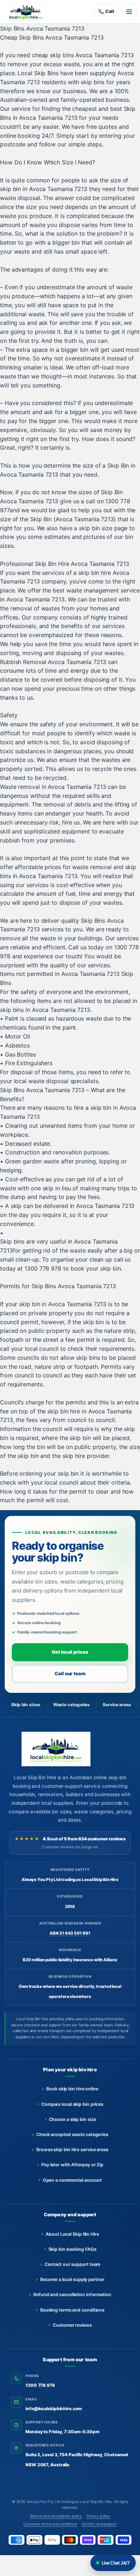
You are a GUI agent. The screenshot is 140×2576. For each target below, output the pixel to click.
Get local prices (70, 1652)
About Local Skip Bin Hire (72, 2234)
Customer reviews (72, 2325)
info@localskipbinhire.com (54, 2409)
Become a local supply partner (72, 2279)
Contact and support (99, 2524)
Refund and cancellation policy (56, 2516)
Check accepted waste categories (72, 2134)
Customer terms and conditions (50, 2524)
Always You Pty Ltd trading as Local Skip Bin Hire (69, 2502)
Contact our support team (73, 2264)
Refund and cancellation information (72, 2295)
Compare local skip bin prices (72, 2104)
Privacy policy (98, 2516)
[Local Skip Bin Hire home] (28, 12)
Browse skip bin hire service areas (72, 2150)
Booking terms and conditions (72, 2310)
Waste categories (71, 1705)
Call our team (70, 1673)
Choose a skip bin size (73, 2119)
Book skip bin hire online (72, 2089)
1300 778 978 (40, 2385)
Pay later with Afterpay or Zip (72, 2165)
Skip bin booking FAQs (73, 2249)
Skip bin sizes (26, 1705)
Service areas (117, 1705)
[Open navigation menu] (129, 12)
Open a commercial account (73, 2180)
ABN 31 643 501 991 (70, 1933)
